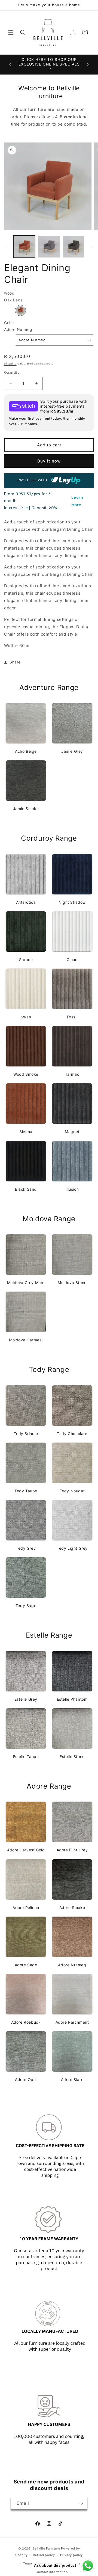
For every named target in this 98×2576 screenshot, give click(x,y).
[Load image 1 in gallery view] (24, 247)
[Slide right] (92, 248)
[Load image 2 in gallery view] (49, 247)
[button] (11, 32)
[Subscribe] (81, 2503)
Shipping (10, 363)
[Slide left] (6, 248)
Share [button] (15, 662)
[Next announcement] (88, 64)
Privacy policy (71, 2555)
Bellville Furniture (46, 2548)
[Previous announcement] (10, 64)
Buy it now (49, 461)
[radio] (20, 310)
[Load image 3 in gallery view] (73, 247)
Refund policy (44, 2555)
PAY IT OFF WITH (33, 480)
